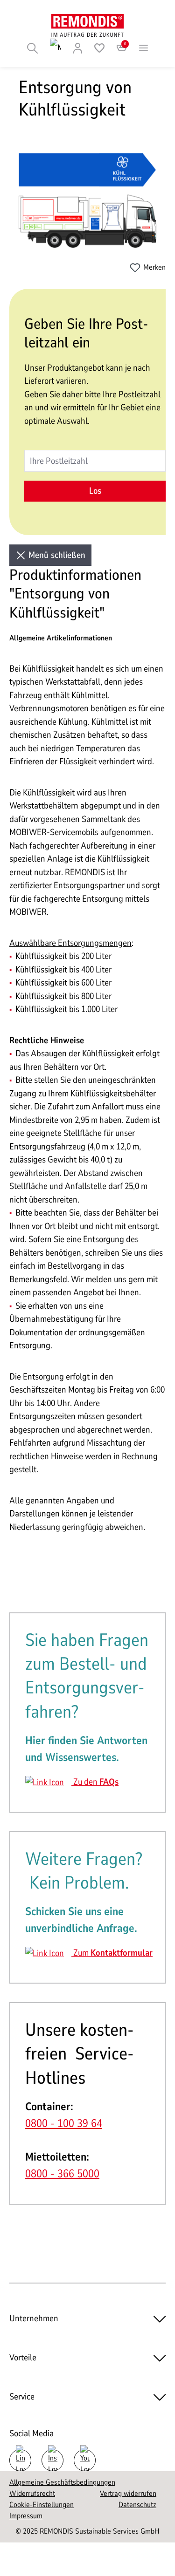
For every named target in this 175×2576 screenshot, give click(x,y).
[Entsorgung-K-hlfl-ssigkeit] (87, 201)
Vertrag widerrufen (128, 2494)
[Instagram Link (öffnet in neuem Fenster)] (52, 2460)
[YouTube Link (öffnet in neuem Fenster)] (85, 2460)
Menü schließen (56, 555)
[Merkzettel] (99, 48)
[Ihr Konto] (78, 48)
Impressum (26, 2516)
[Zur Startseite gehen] (88, 25)
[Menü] (144, 48)
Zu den (95, 1782)
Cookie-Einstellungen (42, 2505)
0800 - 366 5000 (62, 2174)
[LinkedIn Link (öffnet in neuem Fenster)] (20, 2460)
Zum (112, 1953)
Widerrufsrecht (32, 2494)
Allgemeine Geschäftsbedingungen (62, 2482)
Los (95, 491)
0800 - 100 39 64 (64, 2123)
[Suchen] (32, 48)
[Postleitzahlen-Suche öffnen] (56, 48)
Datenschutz (137, 2505)
